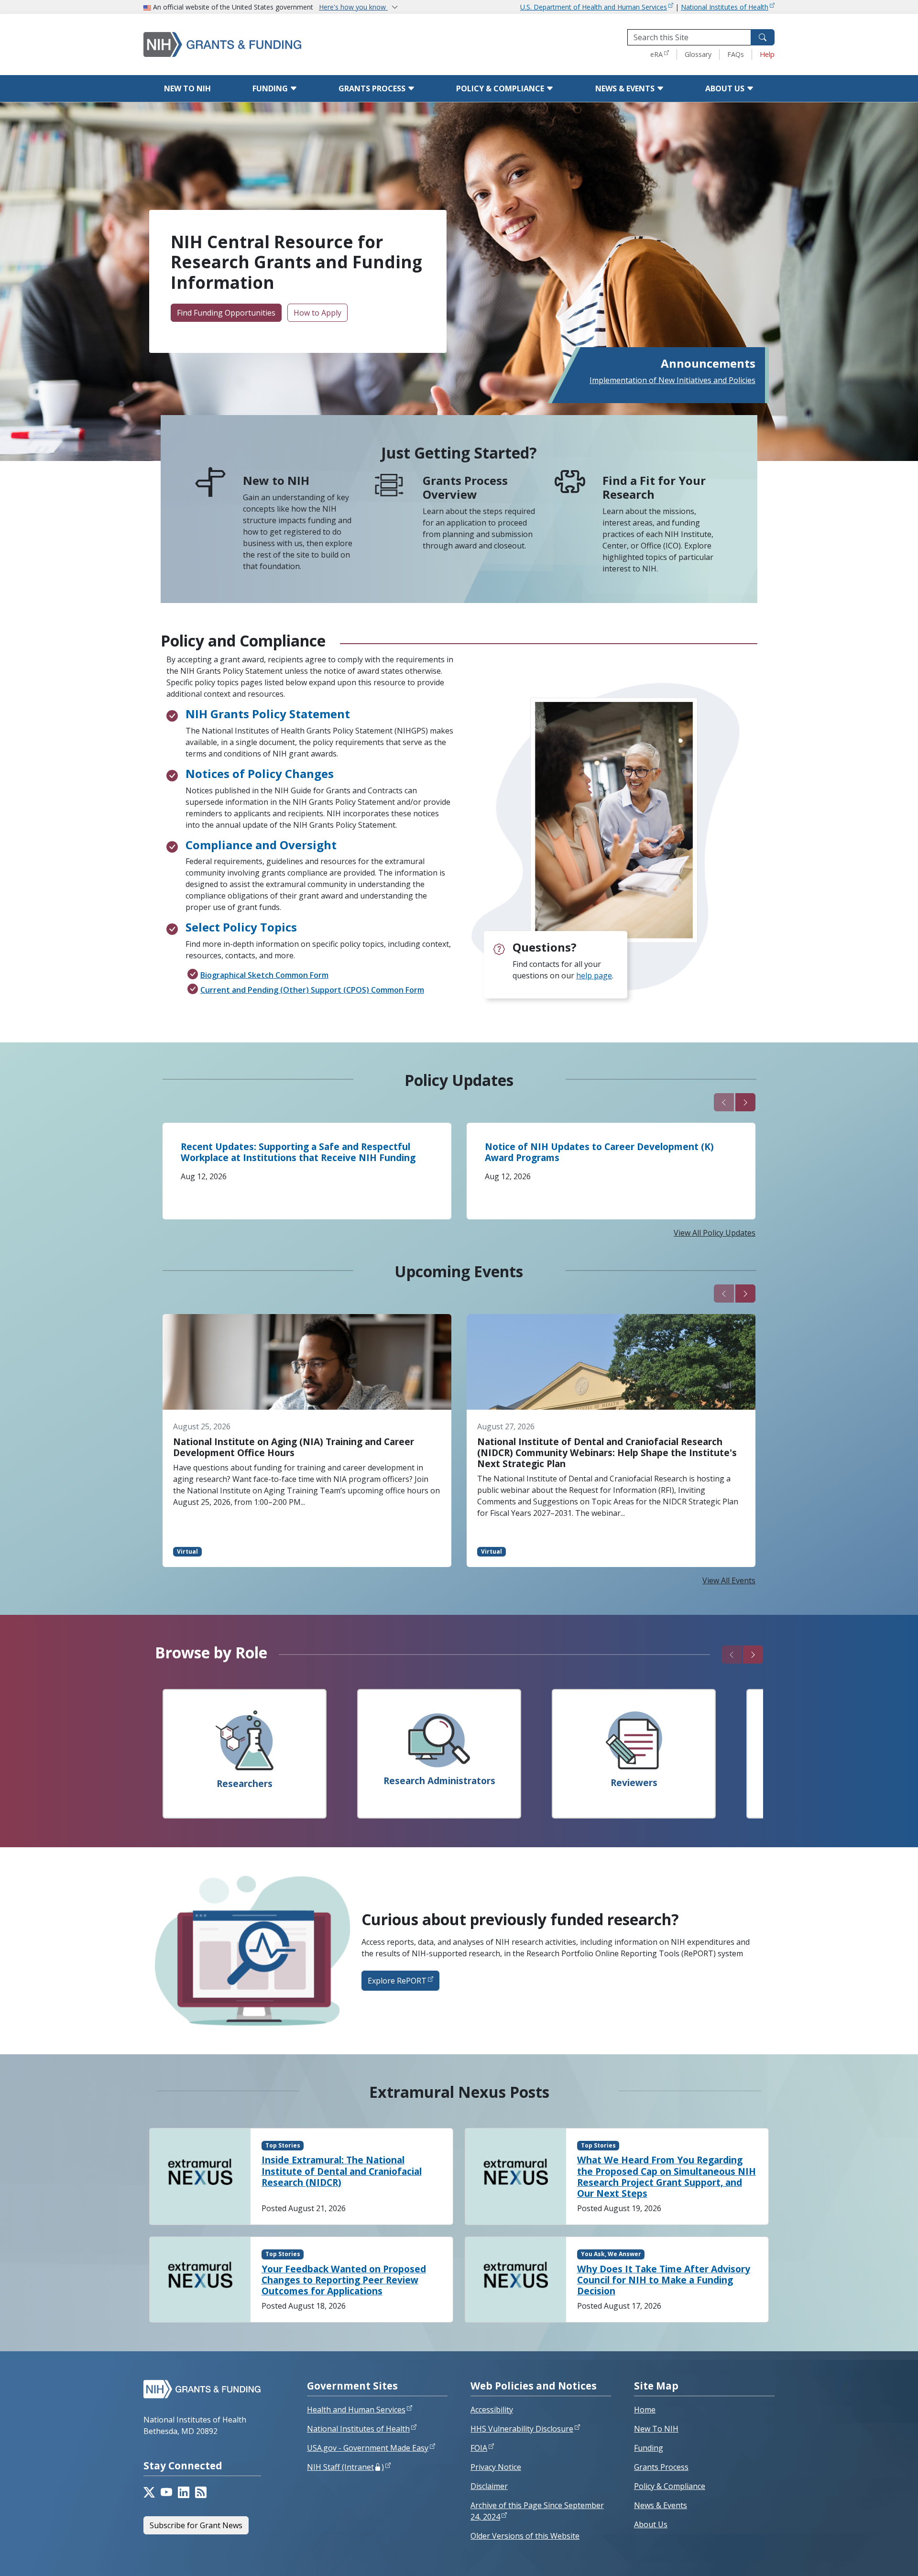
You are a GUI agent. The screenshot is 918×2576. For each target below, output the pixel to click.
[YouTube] (166, 2492)
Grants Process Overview (465, 487)
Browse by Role (211, 1652)
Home (645, 2410)
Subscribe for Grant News (196, 2525)
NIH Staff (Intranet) (345, 2467)
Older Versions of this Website (525, 2536)
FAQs (736, 54)
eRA (656, 54)
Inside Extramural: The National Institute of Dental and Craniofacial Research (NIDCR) (342, 2171)
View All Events (729, 1580)
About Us (726, 88)
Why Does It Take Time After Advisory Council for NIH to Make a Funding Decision (664, 2280)
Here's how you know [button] (353, 7)
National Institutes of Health (725, 7)
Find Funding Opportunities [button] (226, 313)
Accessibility (492, 2410)
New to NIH (187, 88)
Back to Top (876, 2557)
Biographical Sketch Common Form (264, 975)
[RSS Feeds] (201, 2492)
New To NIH (656, 2429)
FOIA (479, 2448)
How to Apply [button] (317, 313)
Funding (271, 88)
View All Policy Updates (715, 1233)
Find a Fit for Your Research (654, 487)
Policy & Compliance (501, 88)
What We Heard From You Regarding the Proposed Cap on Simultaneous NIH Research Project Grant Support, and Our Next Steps (667, 2176)
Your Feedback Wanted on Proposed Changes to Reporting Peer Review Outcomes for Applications (344, 2280)
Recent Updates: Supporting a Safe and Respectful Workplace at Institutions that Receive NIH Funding (298, 1152)
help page (594, 976)
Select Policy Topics (241, 927)
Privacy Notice (496, 2467)
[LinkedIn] (184, 2492)
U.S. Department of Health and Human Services (594, 7)
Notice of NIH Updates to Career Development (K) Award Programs (599, 1152)
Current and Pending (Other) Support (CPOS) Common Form (312, 990)
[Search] (763, 37)
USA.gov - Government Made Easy (368, 2448)
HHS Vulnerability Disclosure (522, 2429)
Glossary (698, 54)
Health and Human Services (356, 2410)
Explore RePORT (397, 1981)
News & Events (626, 88)
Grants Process (373, 88)
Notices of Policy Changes (260, 773)
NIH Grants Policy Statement (268, 714)
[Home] (263, 44)
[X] (149, 2492)
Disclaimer (489, 2486)
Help (767, 54)
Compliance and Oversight (261, 845)
